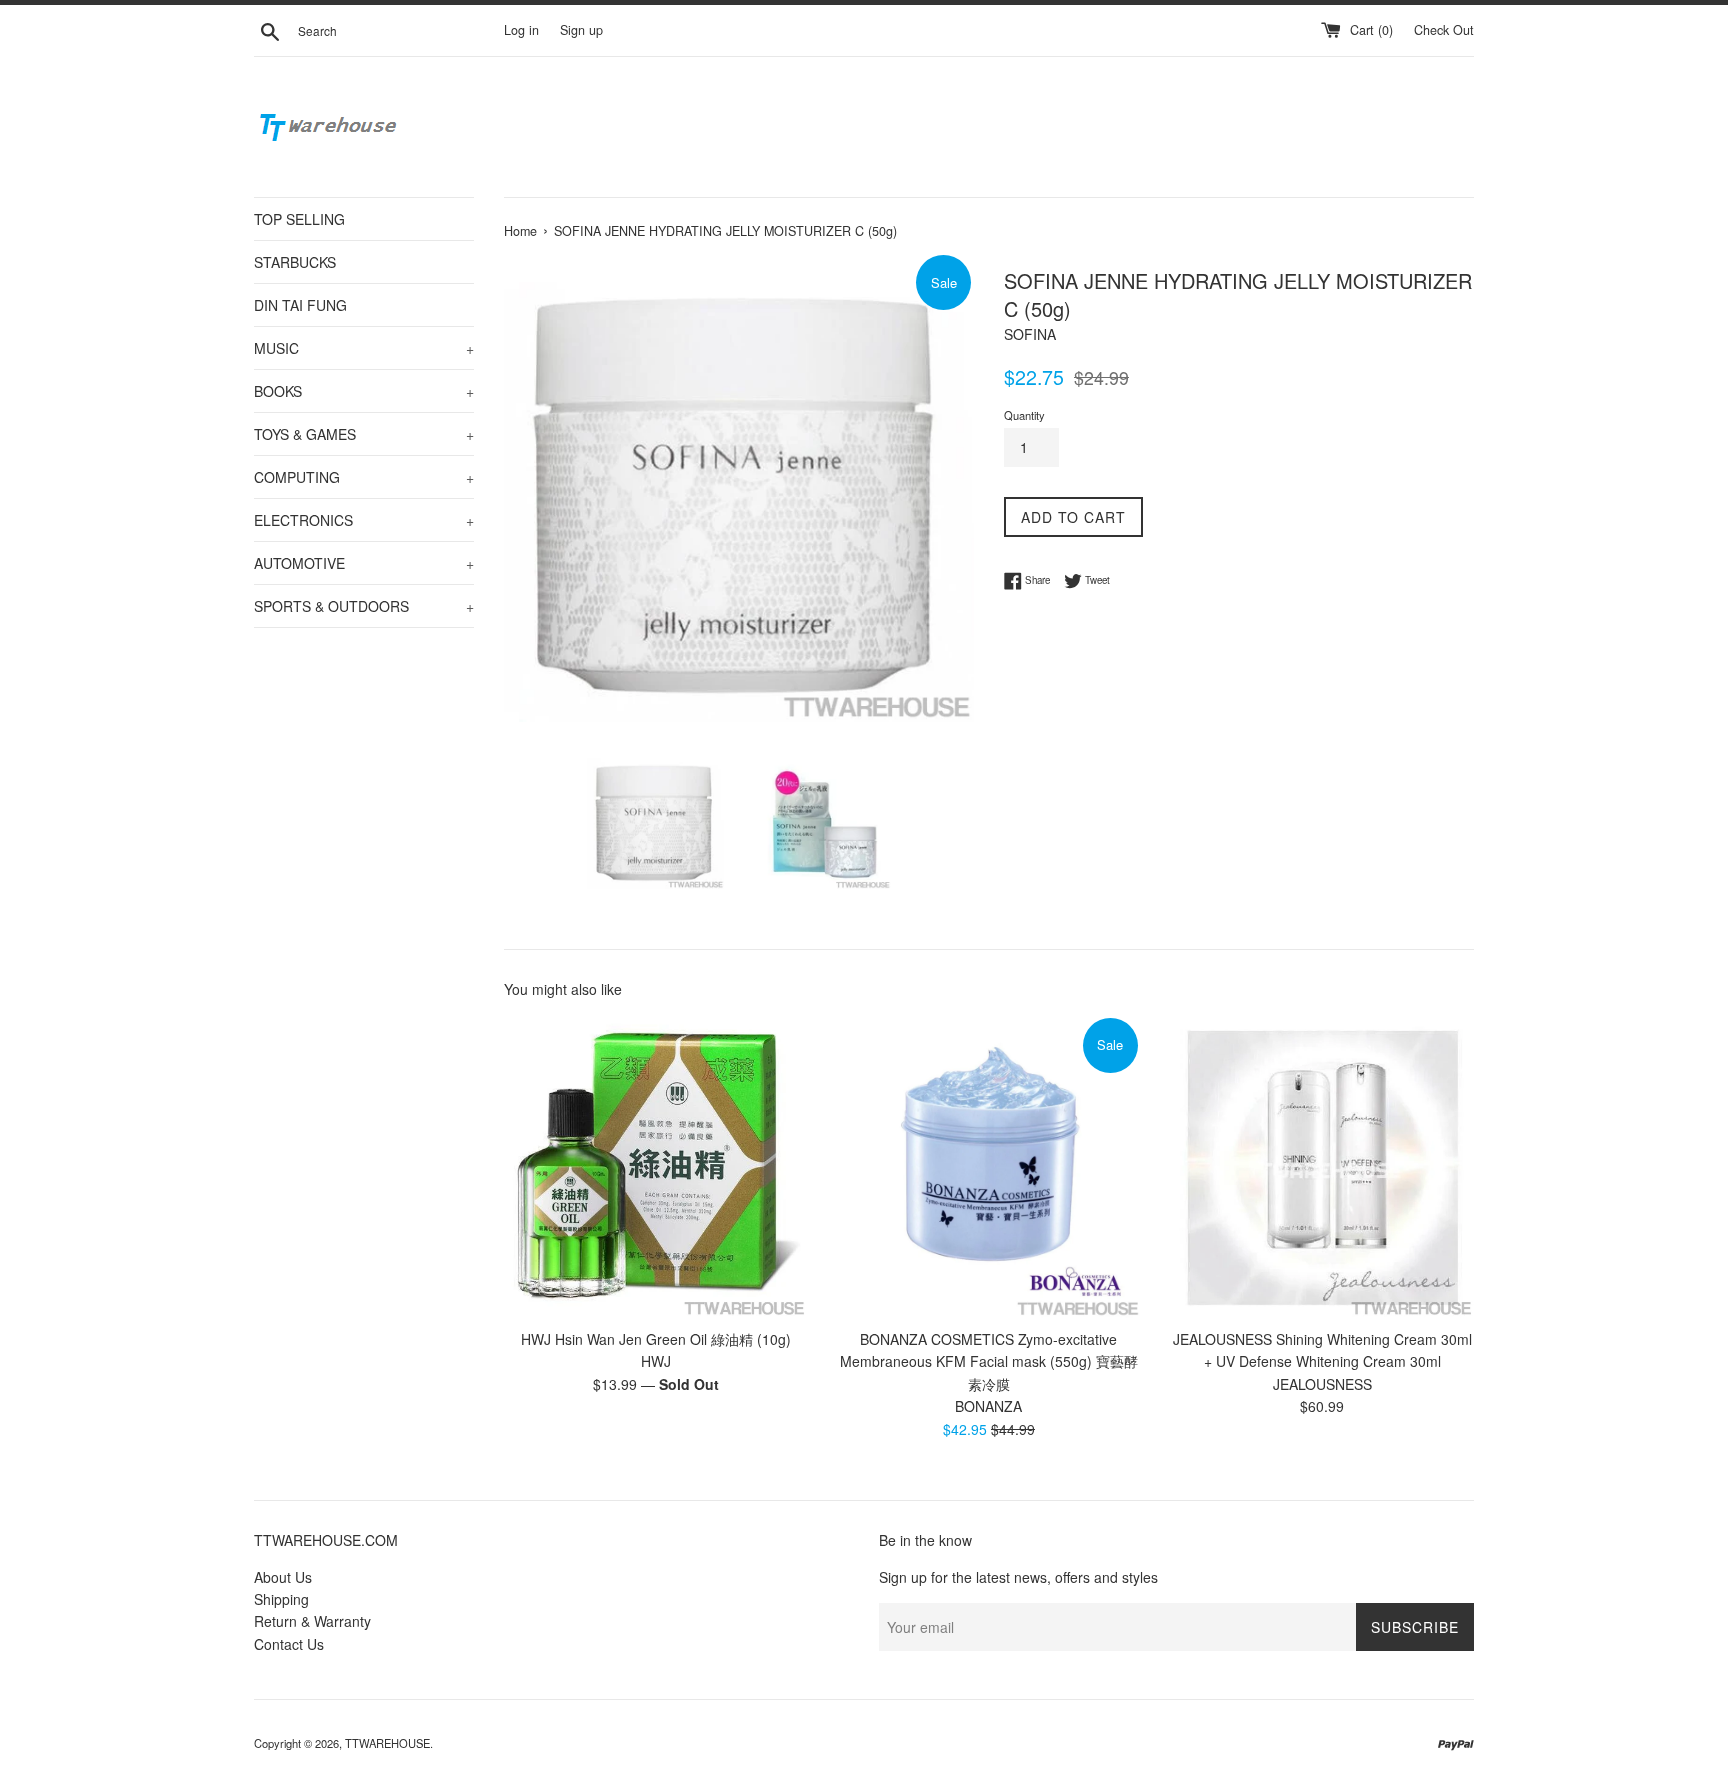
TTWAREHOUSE (387, 1743)
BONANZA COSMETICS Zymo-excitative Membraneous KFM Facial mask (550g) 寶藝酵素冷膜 (989, 1361)
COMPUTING (364, 477)
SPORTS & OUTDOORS (364, 606)
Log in (521, 30)
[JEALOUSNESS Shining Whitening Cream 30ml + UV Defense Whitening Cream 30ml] (1322, 1166)
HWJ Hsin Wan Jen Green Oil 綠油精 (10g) (656, 1339)
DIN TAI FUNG (300, 305)
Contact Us (289, 1644)
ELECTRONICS (364, 520)
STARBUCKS (295, 262)
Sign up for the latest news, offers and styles (1018, 1577)
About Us (283, 1577)
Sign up (581, 30)
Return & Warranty (312, 1621)
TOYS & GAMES (364, 434)
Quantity (1024, 415)
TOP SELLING (299, 219)
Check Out (1444, 30)
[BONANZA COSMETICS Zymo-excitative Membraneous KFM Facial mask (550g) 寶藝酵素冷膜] (988, 1166)
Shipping (281, 1599)
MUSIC (364, 348)
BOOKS (364, 391)
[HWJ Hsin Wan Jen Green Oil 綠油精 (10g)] (655, 1166)
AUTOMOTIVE (364, 563)
